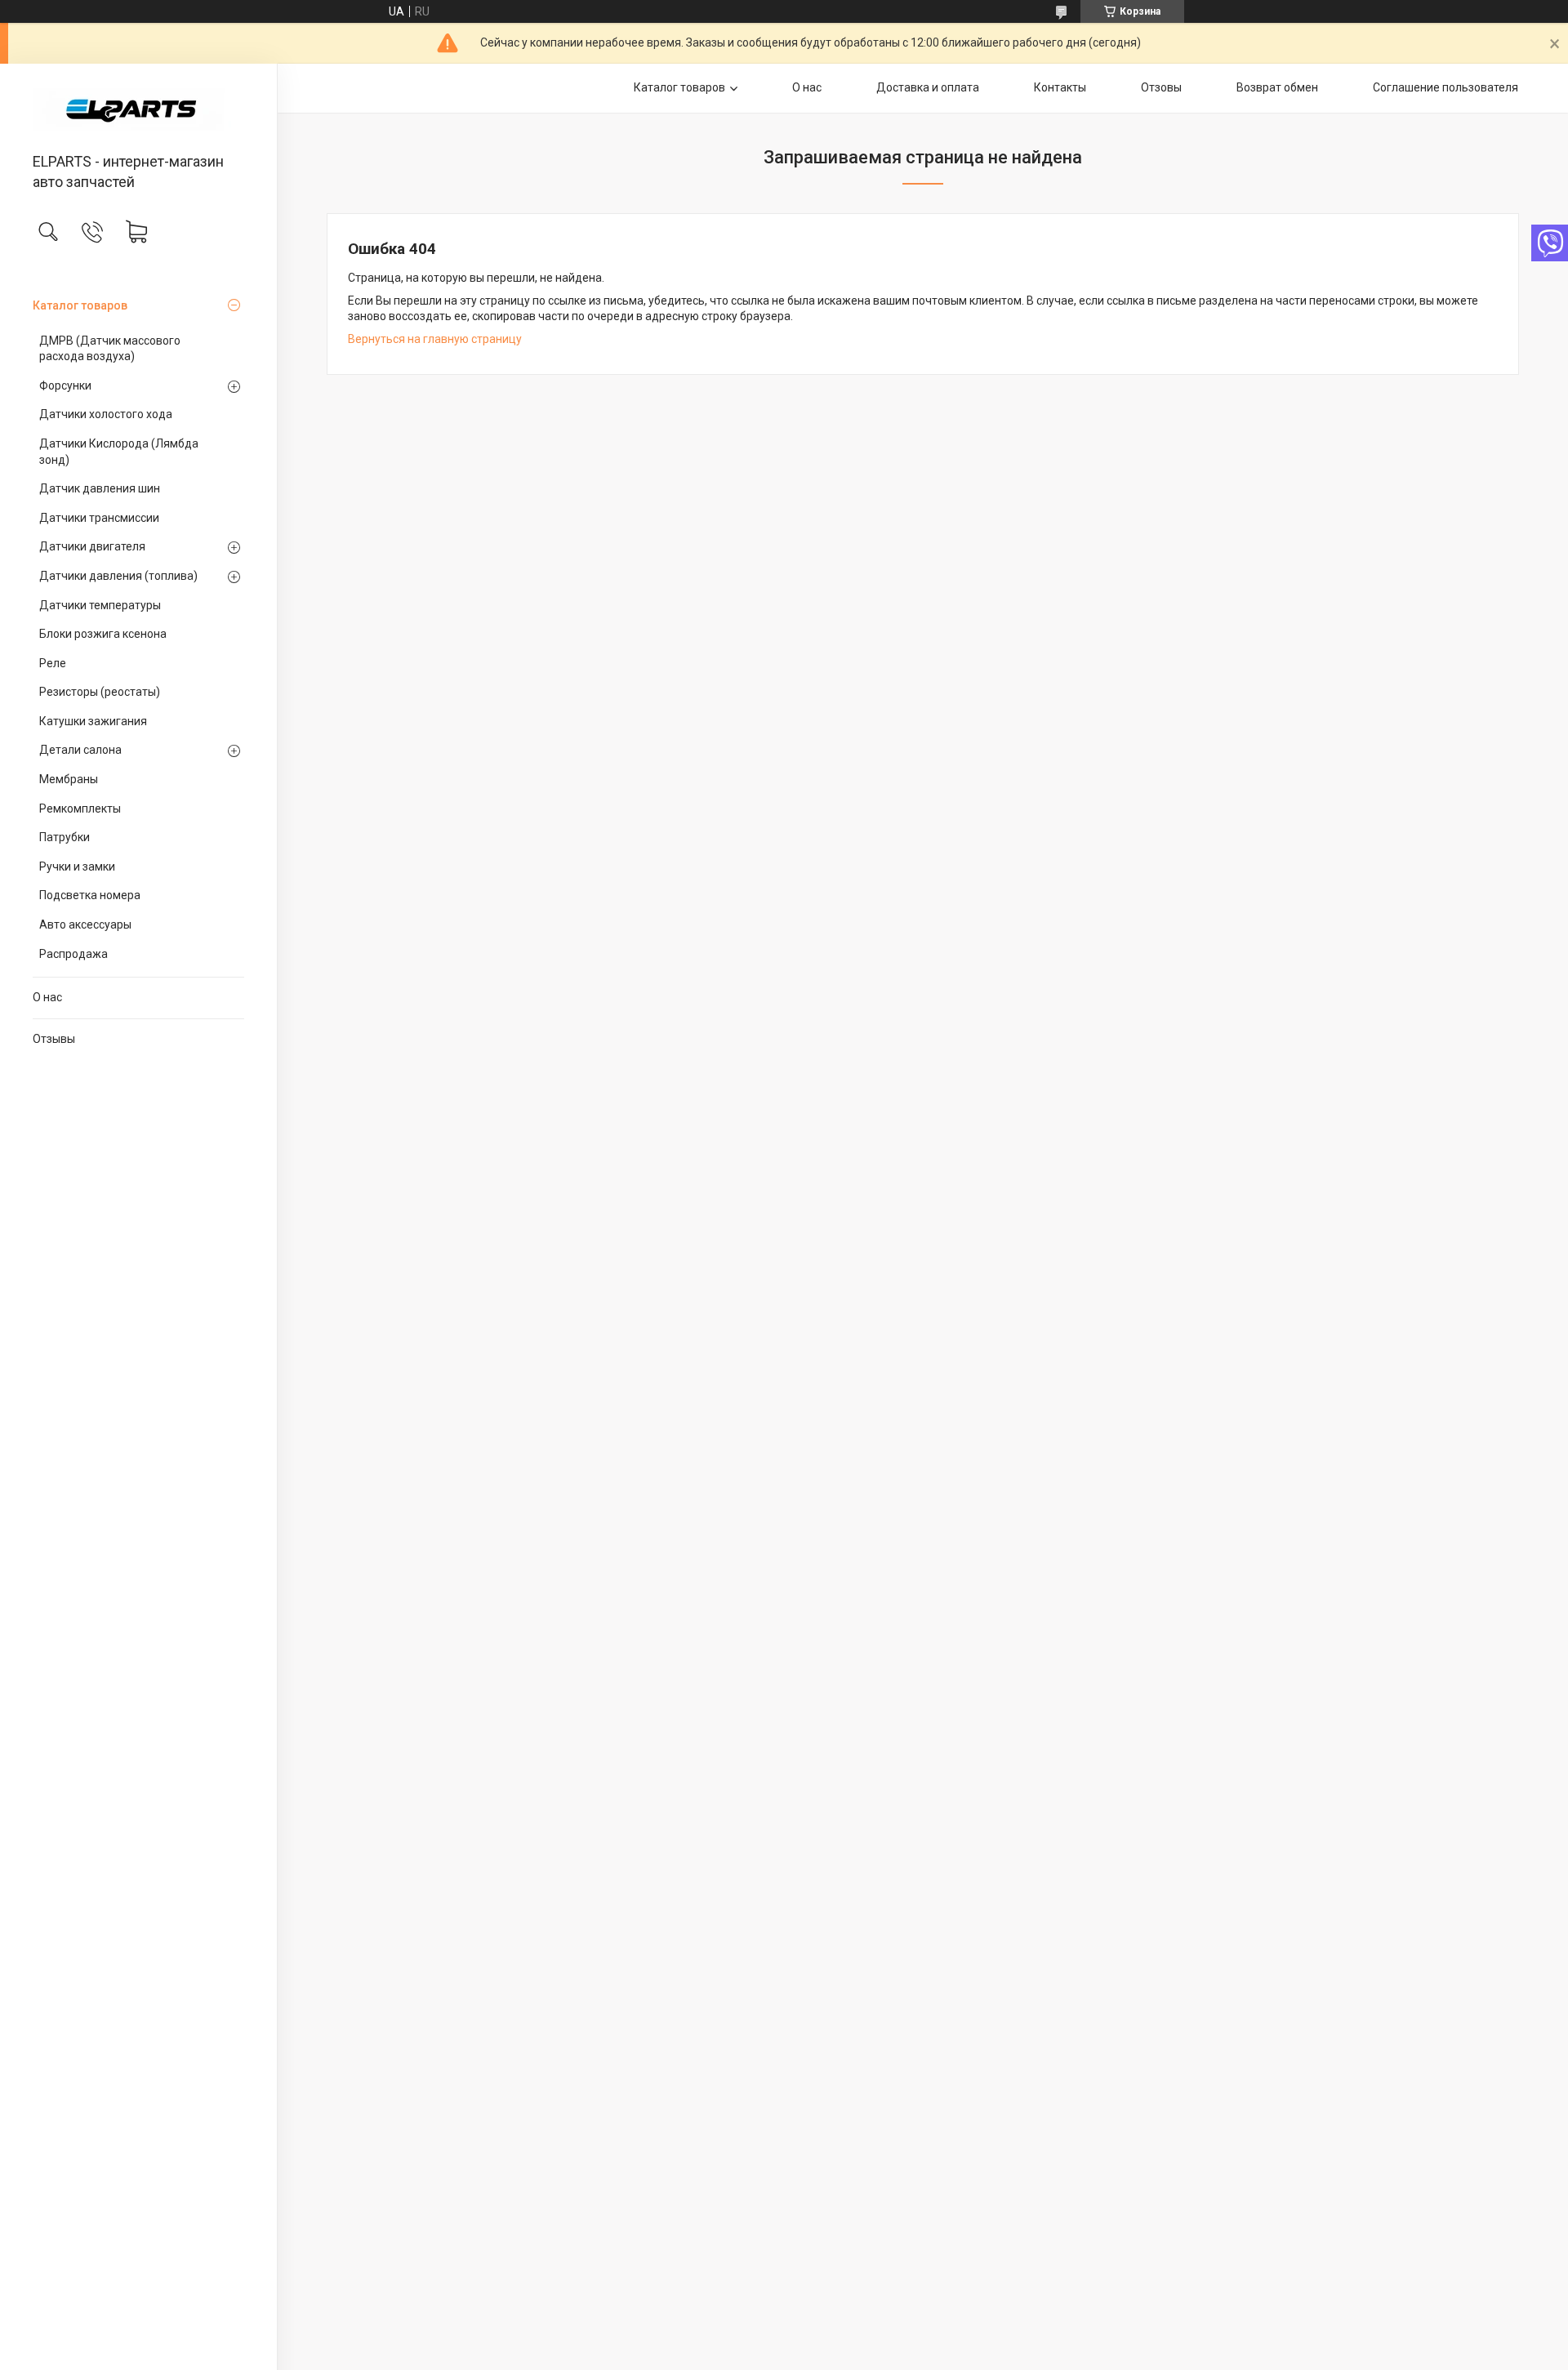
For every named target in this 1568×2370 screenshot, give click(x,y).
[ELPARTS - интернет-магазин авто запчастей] (138, 109)
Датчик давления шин (100, 488)
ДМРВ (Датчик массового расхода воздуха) (110, 349)
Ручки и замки (77, 866)
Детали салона (80, 750)
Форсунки (65, 385)
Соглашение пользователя (1445, 87)
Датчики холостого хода (106, 414)
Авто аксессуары (85, 924)
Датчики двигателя (92, 546)
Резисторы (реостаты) (100, 692)
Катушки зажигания (93, 721)
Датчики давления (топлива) (118, 576)
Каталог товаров (80, 305)
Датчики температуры (100, 605)
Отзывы (54, 1039)
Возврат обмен (1277, 87)
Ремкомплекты (80, 809)
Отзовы (1161, 87)
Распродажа (73, 954)
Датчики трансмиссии (99, 518)
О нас (47, 997)
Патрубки (65, 837)
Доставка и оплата (928, 87)
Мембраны (69, 779)
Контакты (1060, 87)
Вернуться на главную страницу (435, 339)
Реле (53, 663)
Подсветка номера (90, 895)
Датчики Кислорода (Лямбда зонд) (119, 452)
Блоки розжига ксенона (103, 634)
